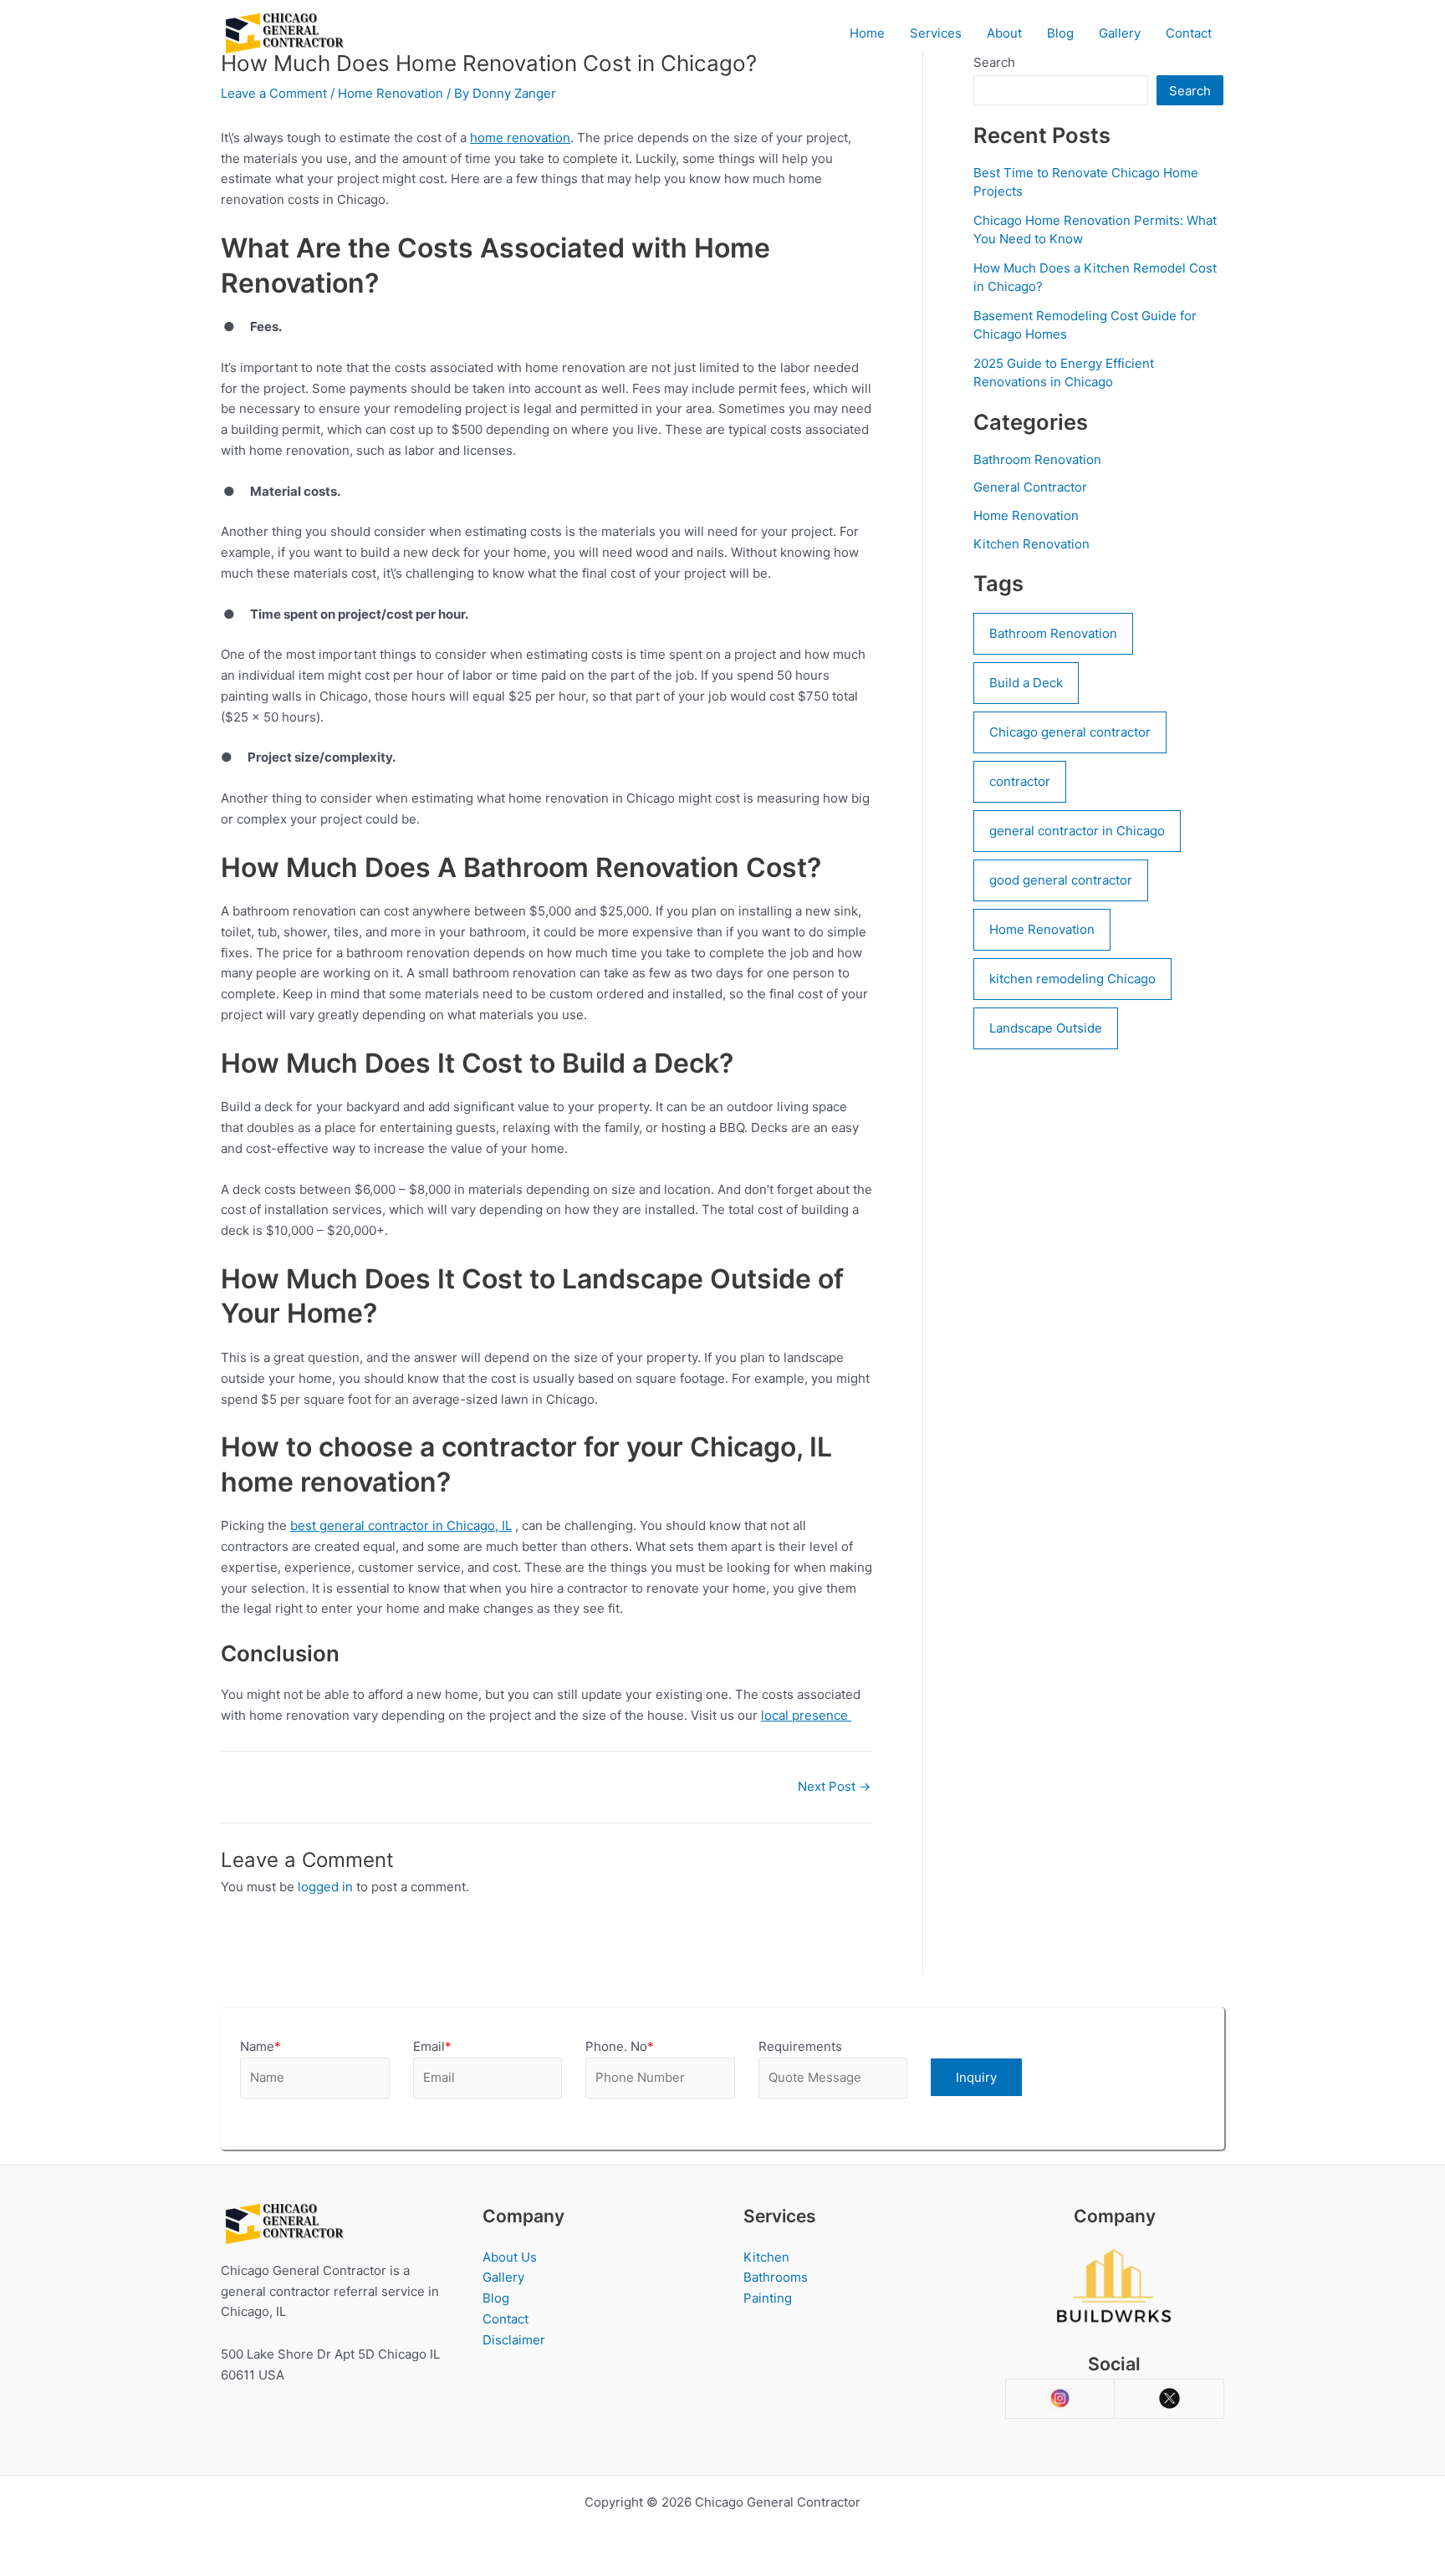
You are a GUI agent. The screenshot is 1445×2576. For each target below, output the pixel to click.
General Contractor (1030, 487)
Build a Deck (1026, 683)
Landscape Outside (1046, 1028)
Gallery (1120, 33)
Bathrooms (776, 2277)
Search (1190, 91)
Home (867, 33)
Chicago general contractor (1070, 732)
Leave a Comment (274, 93)
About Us (510, 2257)
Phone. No (620, 2046)
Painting (768, 2298)
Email (432, 2046)
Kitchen (766, 2257)
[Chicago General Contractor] (283, 32)
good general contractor (1061, 880)
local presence (806, 1715)
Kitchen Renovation (1031, 544)
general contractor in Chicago (1077, 831)
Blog (1060, 33)
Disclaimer (514, 2340)
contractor (1020, 781)
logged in (325, 1887)
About (1004, 33)
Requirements (800, 2046)
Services (936, 33)
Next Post (834, 1786)
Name (260, 2046)
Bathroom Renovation (1037, 459)
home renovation (520, 138)
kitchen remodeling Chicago (1072, 979)
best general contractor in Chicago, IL (401, 1525)
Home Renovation (391, 93)
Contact (1189, 33)
